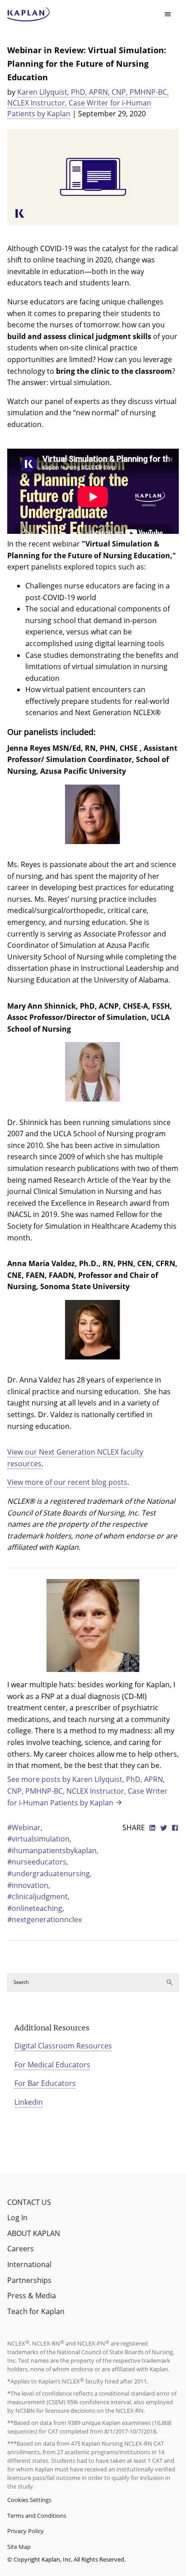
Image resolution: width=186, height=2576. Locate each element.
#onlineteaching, (36, 1908)
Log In (17, 2218)
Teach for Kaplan (36, 2311)
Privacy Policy (26, 2531)
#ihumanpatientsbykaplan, (53, 1850)
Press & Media (32, 2296)
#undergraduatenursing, (49, 1873)
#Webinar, (25, 1828)
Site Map (19, 2547)
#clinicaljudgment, (38, 1896)
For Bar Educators (45, 2083)
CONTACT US (29, 2202)
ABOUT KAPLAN (34, 2233)
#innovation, (29, 1885)
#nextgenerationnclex (44, 1919)
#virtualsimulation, (39, 1839)
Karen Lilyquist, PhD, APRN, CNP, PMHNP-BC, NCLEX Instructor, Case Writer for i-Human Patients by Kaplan (88, 103)
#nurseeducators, (38, 1862)
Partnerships (29, 2280)
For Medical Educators (52, 2065)
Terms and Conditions (37, 2516)
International (29, 2264)
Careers (21, 2249)
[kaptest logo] (29, 14)
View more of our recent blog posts (67, 1482)
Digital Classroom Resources (63, 2046)
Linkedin (29, 2102)
